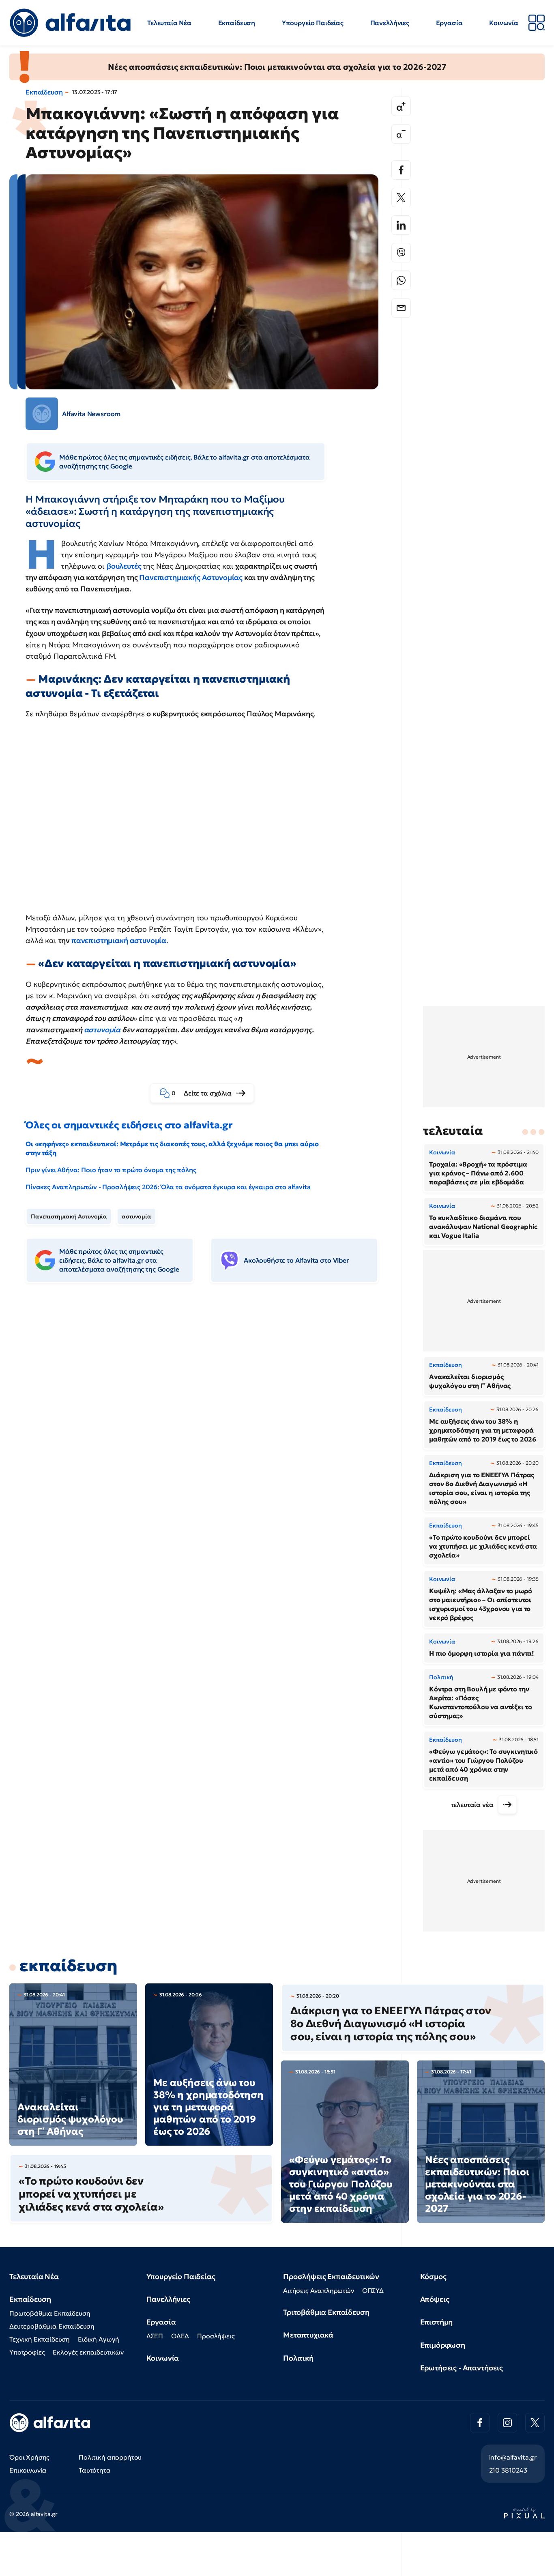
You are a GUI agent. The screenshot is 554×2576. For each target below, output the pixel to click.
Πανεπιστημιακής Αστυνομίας (191, 577)
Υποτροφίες (27, 2352)
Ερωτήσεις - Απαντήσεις (462, 2368)
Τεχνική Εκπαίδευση (40, 2339)
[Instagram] (507, 2423)
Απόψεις (435, 2299)
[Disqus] (208, 1414)
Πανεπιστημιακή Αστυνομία (69, 1216)
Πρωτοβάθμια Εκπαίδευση (50, 2313)
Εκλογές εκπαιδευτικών (88, 2352)
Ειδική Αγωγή (99, 2339)
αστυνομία (102, 1030)
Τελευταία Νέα (169, 23)
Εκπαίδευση (237, 23)
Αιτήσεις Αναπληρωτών (319, 2290)
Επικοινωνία (28, 2470)
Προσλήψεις (216, 2336)
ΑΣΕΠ (155, 2336)
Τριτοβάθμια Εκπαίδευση (326, 2312)
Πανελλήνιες (390, 23)
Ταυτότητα (95, 2470)
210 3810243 (508, 2470)
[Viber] (401, 253)
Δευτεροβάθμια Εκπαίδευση (52, 2326)
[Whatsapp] (401, 280)
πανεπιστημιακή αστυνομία (119, 940)
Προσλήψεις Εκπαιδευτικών (331, 2276)
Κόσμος (433, 2276)
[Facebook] (401, 170)
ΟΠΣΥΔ (373, 2290)
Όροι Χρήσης (29, 2457)
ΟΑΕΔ (180, 2336)
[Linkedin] (401, 225)
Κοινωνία (504, 23)
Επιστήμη (437, 2322)
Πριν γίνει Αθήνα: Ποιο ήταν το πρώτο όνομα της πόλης (111, 1170)
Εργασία (449, 23)
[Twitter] (401, 198)
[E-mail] (401, 308)
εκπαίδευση (68, 1966)
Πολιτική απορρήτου (110, 2457)
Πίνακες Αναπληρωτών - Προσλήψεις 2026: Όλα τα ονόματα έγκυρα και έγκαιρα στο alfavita (168, 1187)
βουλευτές (125, 566)
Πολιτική (298, 2358)
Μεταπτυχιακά (308, 2335)
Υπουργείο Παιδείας (313, 23)
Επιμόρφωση (443, 2345)
